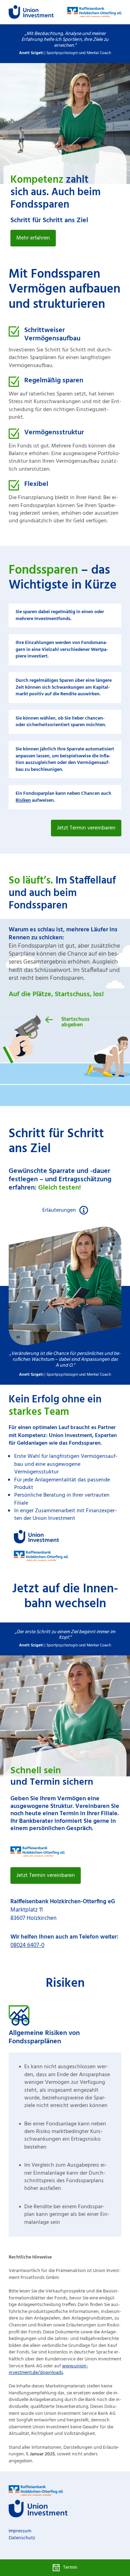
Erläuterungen (59, 1210)
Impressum (20, 2531)
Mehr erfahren (33, 238)
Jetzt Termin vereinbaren (86, 828)
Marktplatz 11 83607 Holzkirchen (63, 1910)
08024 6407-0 (27, 1945)
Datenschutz (22, 2538)
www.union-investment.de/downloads (48, 2370)
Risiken (23, 800)
